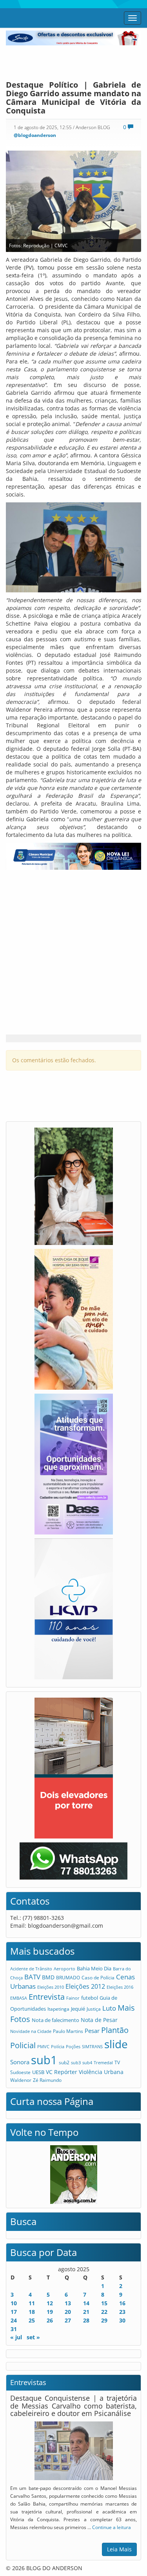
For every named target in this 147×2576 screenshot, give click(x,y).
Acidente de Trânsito (31, 1969)
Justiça (94, 2009)
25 (32, 2320)
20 (68, 2312)
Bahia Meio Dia (94, 1968)
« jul (16, 2337)
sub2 (64, 2062)
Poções (73, 2046)
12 (50, 2303)
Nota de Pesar (99, 2020)
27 (68, 2320)
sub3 (76, 2062)
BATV (32, 1977)
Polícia (58, 2046)
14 (86, 2303)
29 (104, 2320)
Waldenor (21, 2080)
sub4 (87, 2062)
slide (116, 2044)
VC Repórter (62, 2072)
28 (86, 2320)
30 (122, 2320)
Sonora (20, 2062)
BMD (48, 1977)
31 (14, 2329)
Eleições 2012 (85, 1986)
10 (14, 2303)
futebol (90, 1998)
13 (68, 2303)
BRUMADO (68, 1978)
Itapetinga (58, 2009)
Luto (109, 2008)
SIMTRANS (92, 2046)
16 (122, 2303)
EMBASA (19, 1998)
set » (33, 2337)
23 (122, 2312)
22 (104, 2312)
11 (32, 2303)
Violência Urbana (101, 2072)
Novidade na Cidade (31, 2031)
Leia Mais (119, 2549)
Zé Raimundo (47, 2080)
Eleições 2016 (120, 1987)
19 (50, 2312)
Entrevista (47, 1997)
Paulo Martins (68, 2031)
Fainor (73, 1998)
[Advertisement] (73, 61)
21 (86, 2312)
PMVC (43, 2046)
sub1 (44, 2060)
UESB (38, 2072)
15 (104, 2303)
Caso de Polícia (98, 1977)
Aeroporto (64, 1969)
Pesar (92, 2031)
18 (32, 2312)
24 (14, 2320)
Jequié (78, 2009)
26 (50, 2320)
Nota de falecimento (55, 2020)
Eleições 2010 (51, 1987)
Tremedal (103, 2062)
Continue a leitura (112, 2527)
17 (14, 2312)
